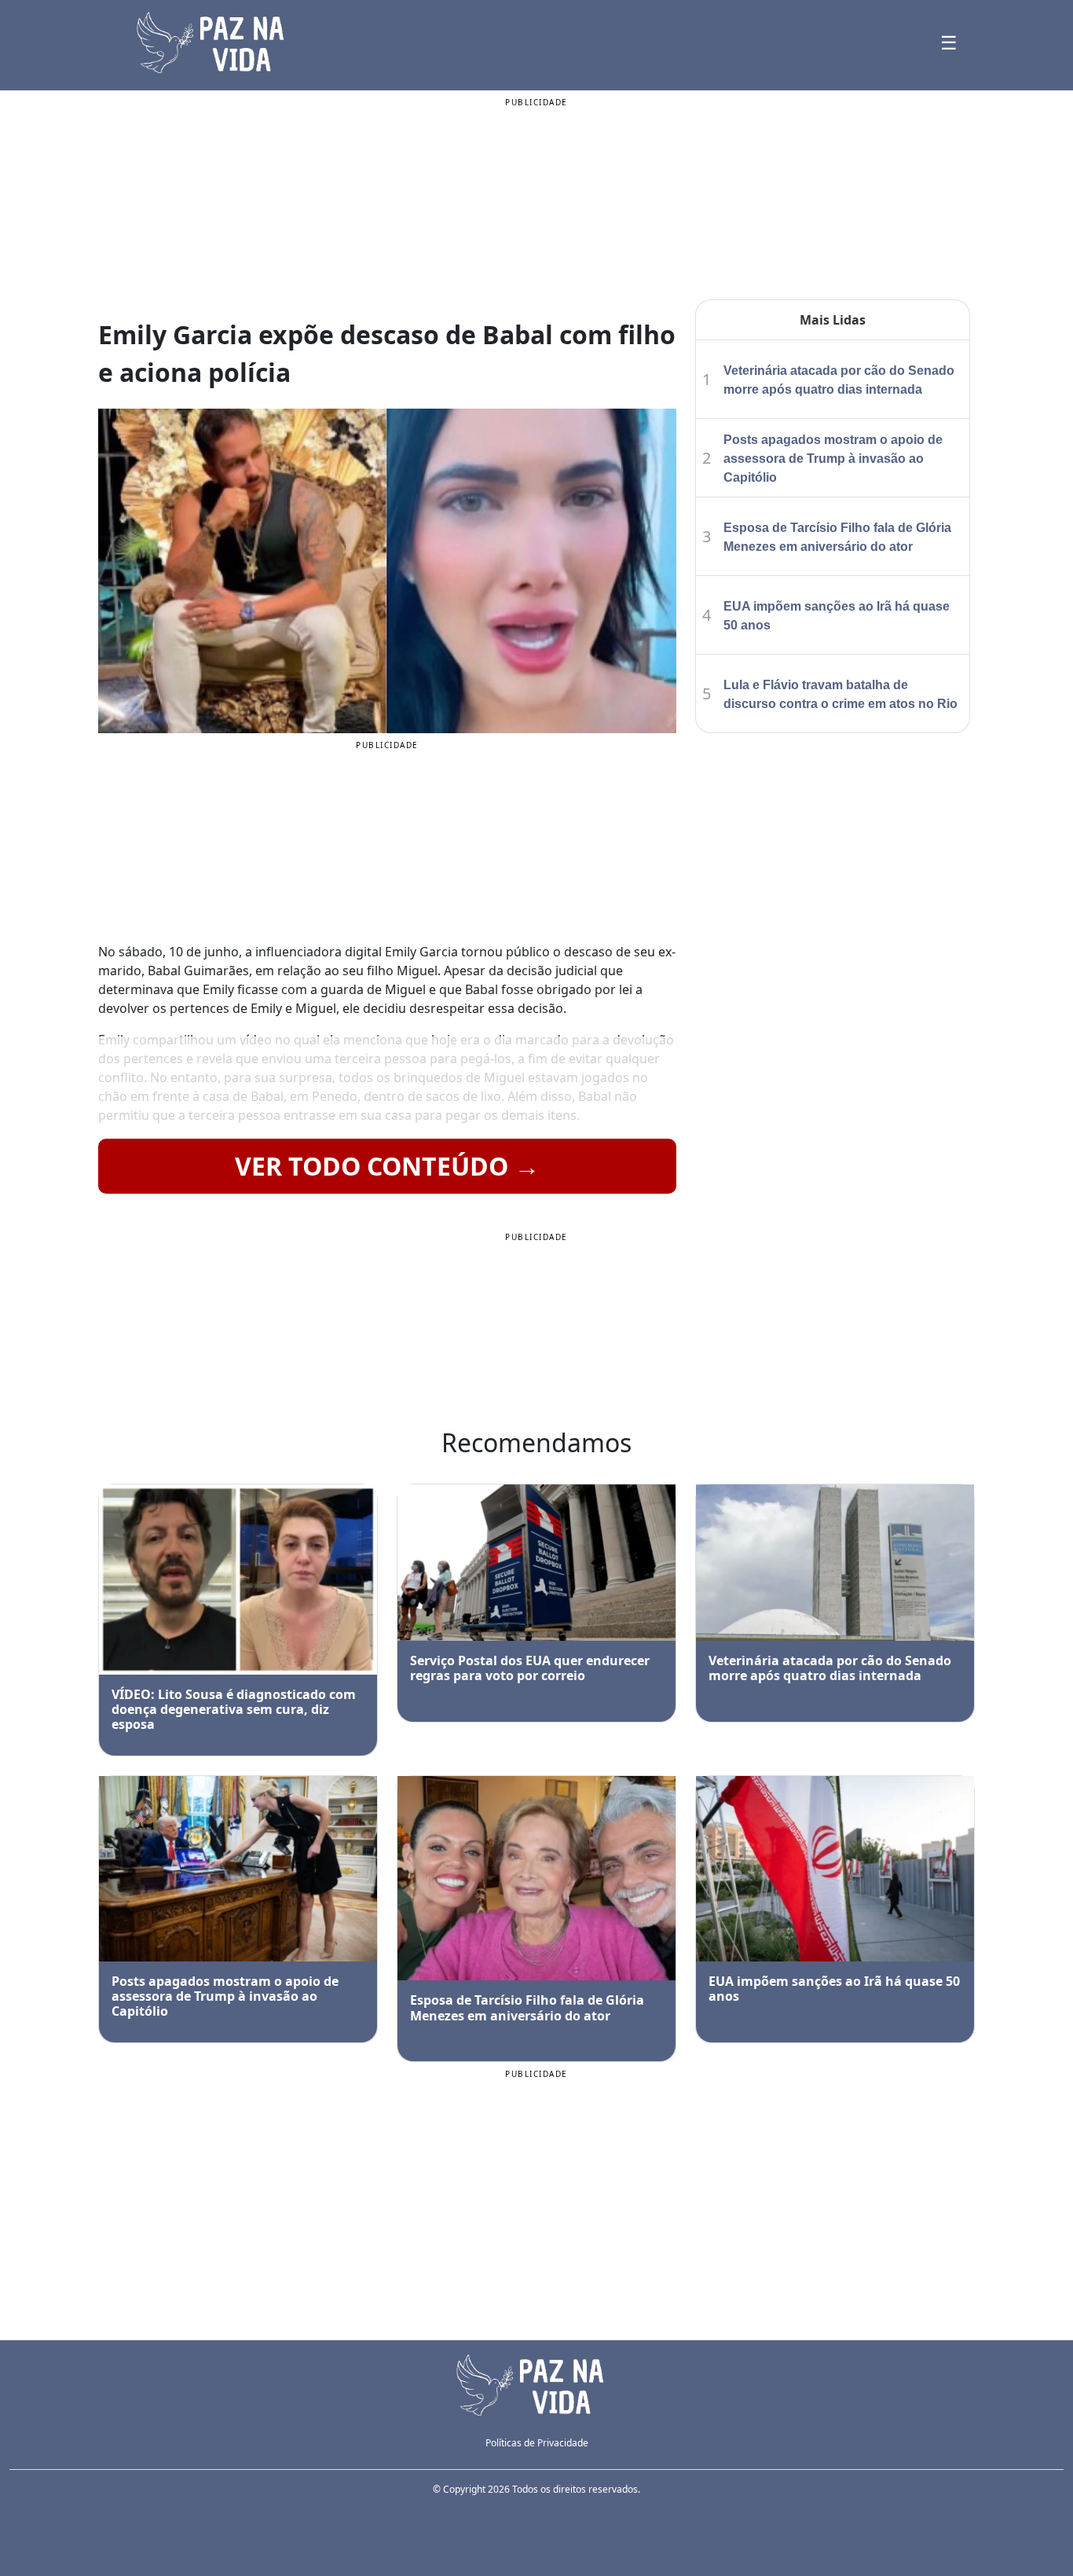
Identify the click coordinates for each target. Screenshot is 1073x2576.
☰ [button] (949, 42)
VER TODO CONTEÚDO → (387, 1166)
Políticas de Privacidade (537, 2443)
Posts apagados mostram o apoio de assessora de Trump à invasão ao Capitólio (833, 459)
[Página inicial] (536, 2384)
